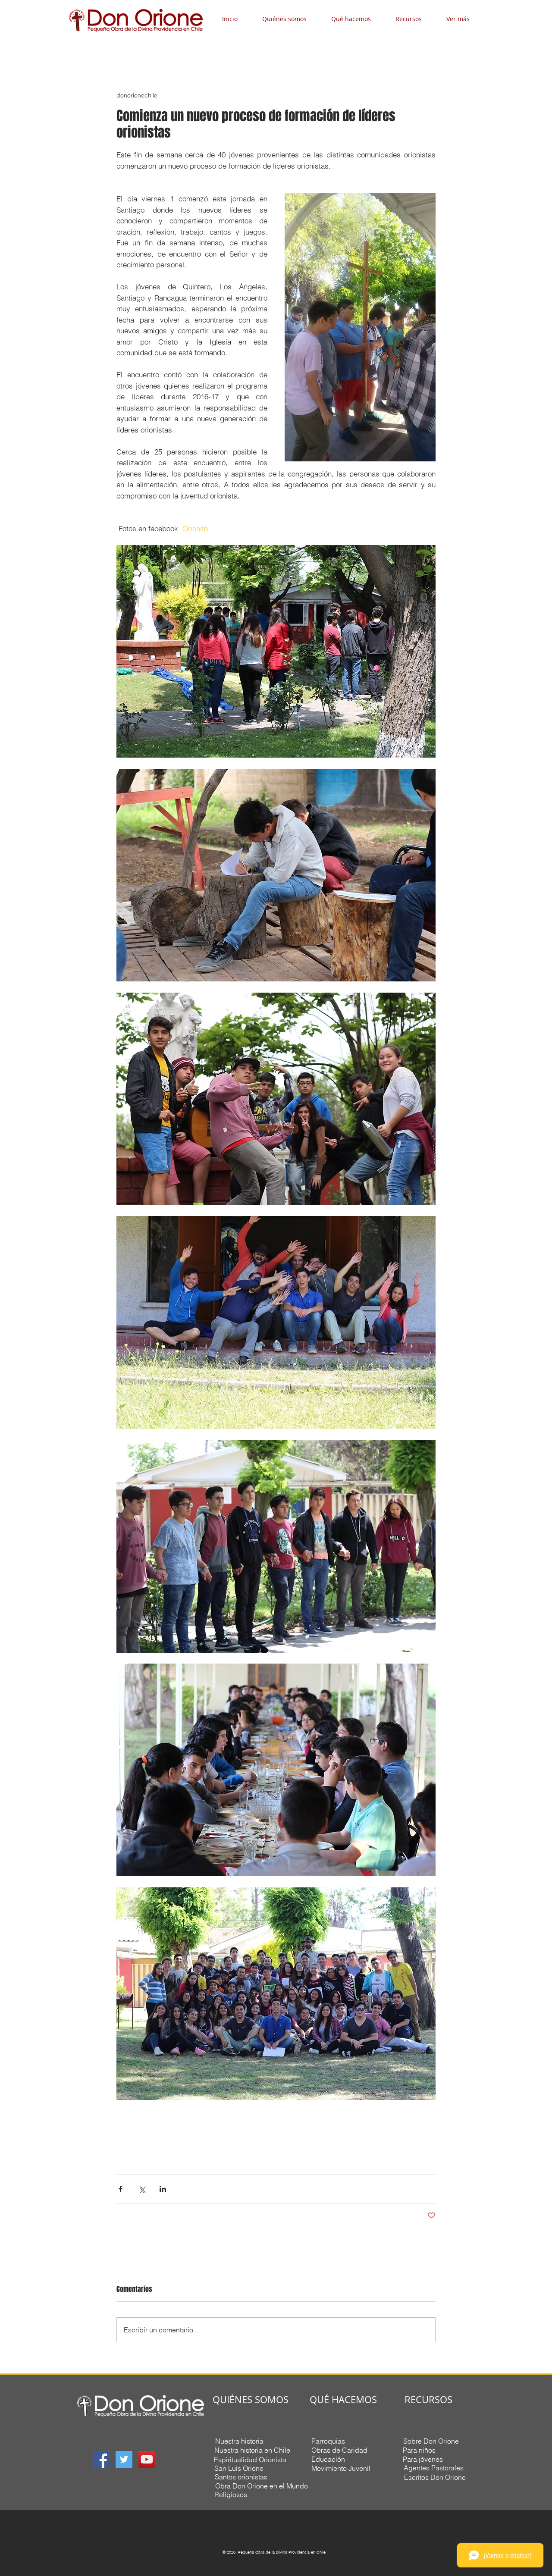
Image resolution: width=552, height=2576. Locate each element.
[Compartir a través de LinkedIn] (163, 2189)
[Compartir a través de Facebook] (121, 2189)
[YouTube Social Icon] (147, 2459)
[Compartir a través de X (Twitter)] (142, 2189)
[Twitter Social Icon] (124, 2459)
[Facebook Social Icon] (101, 2459)
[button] (290, 19)
